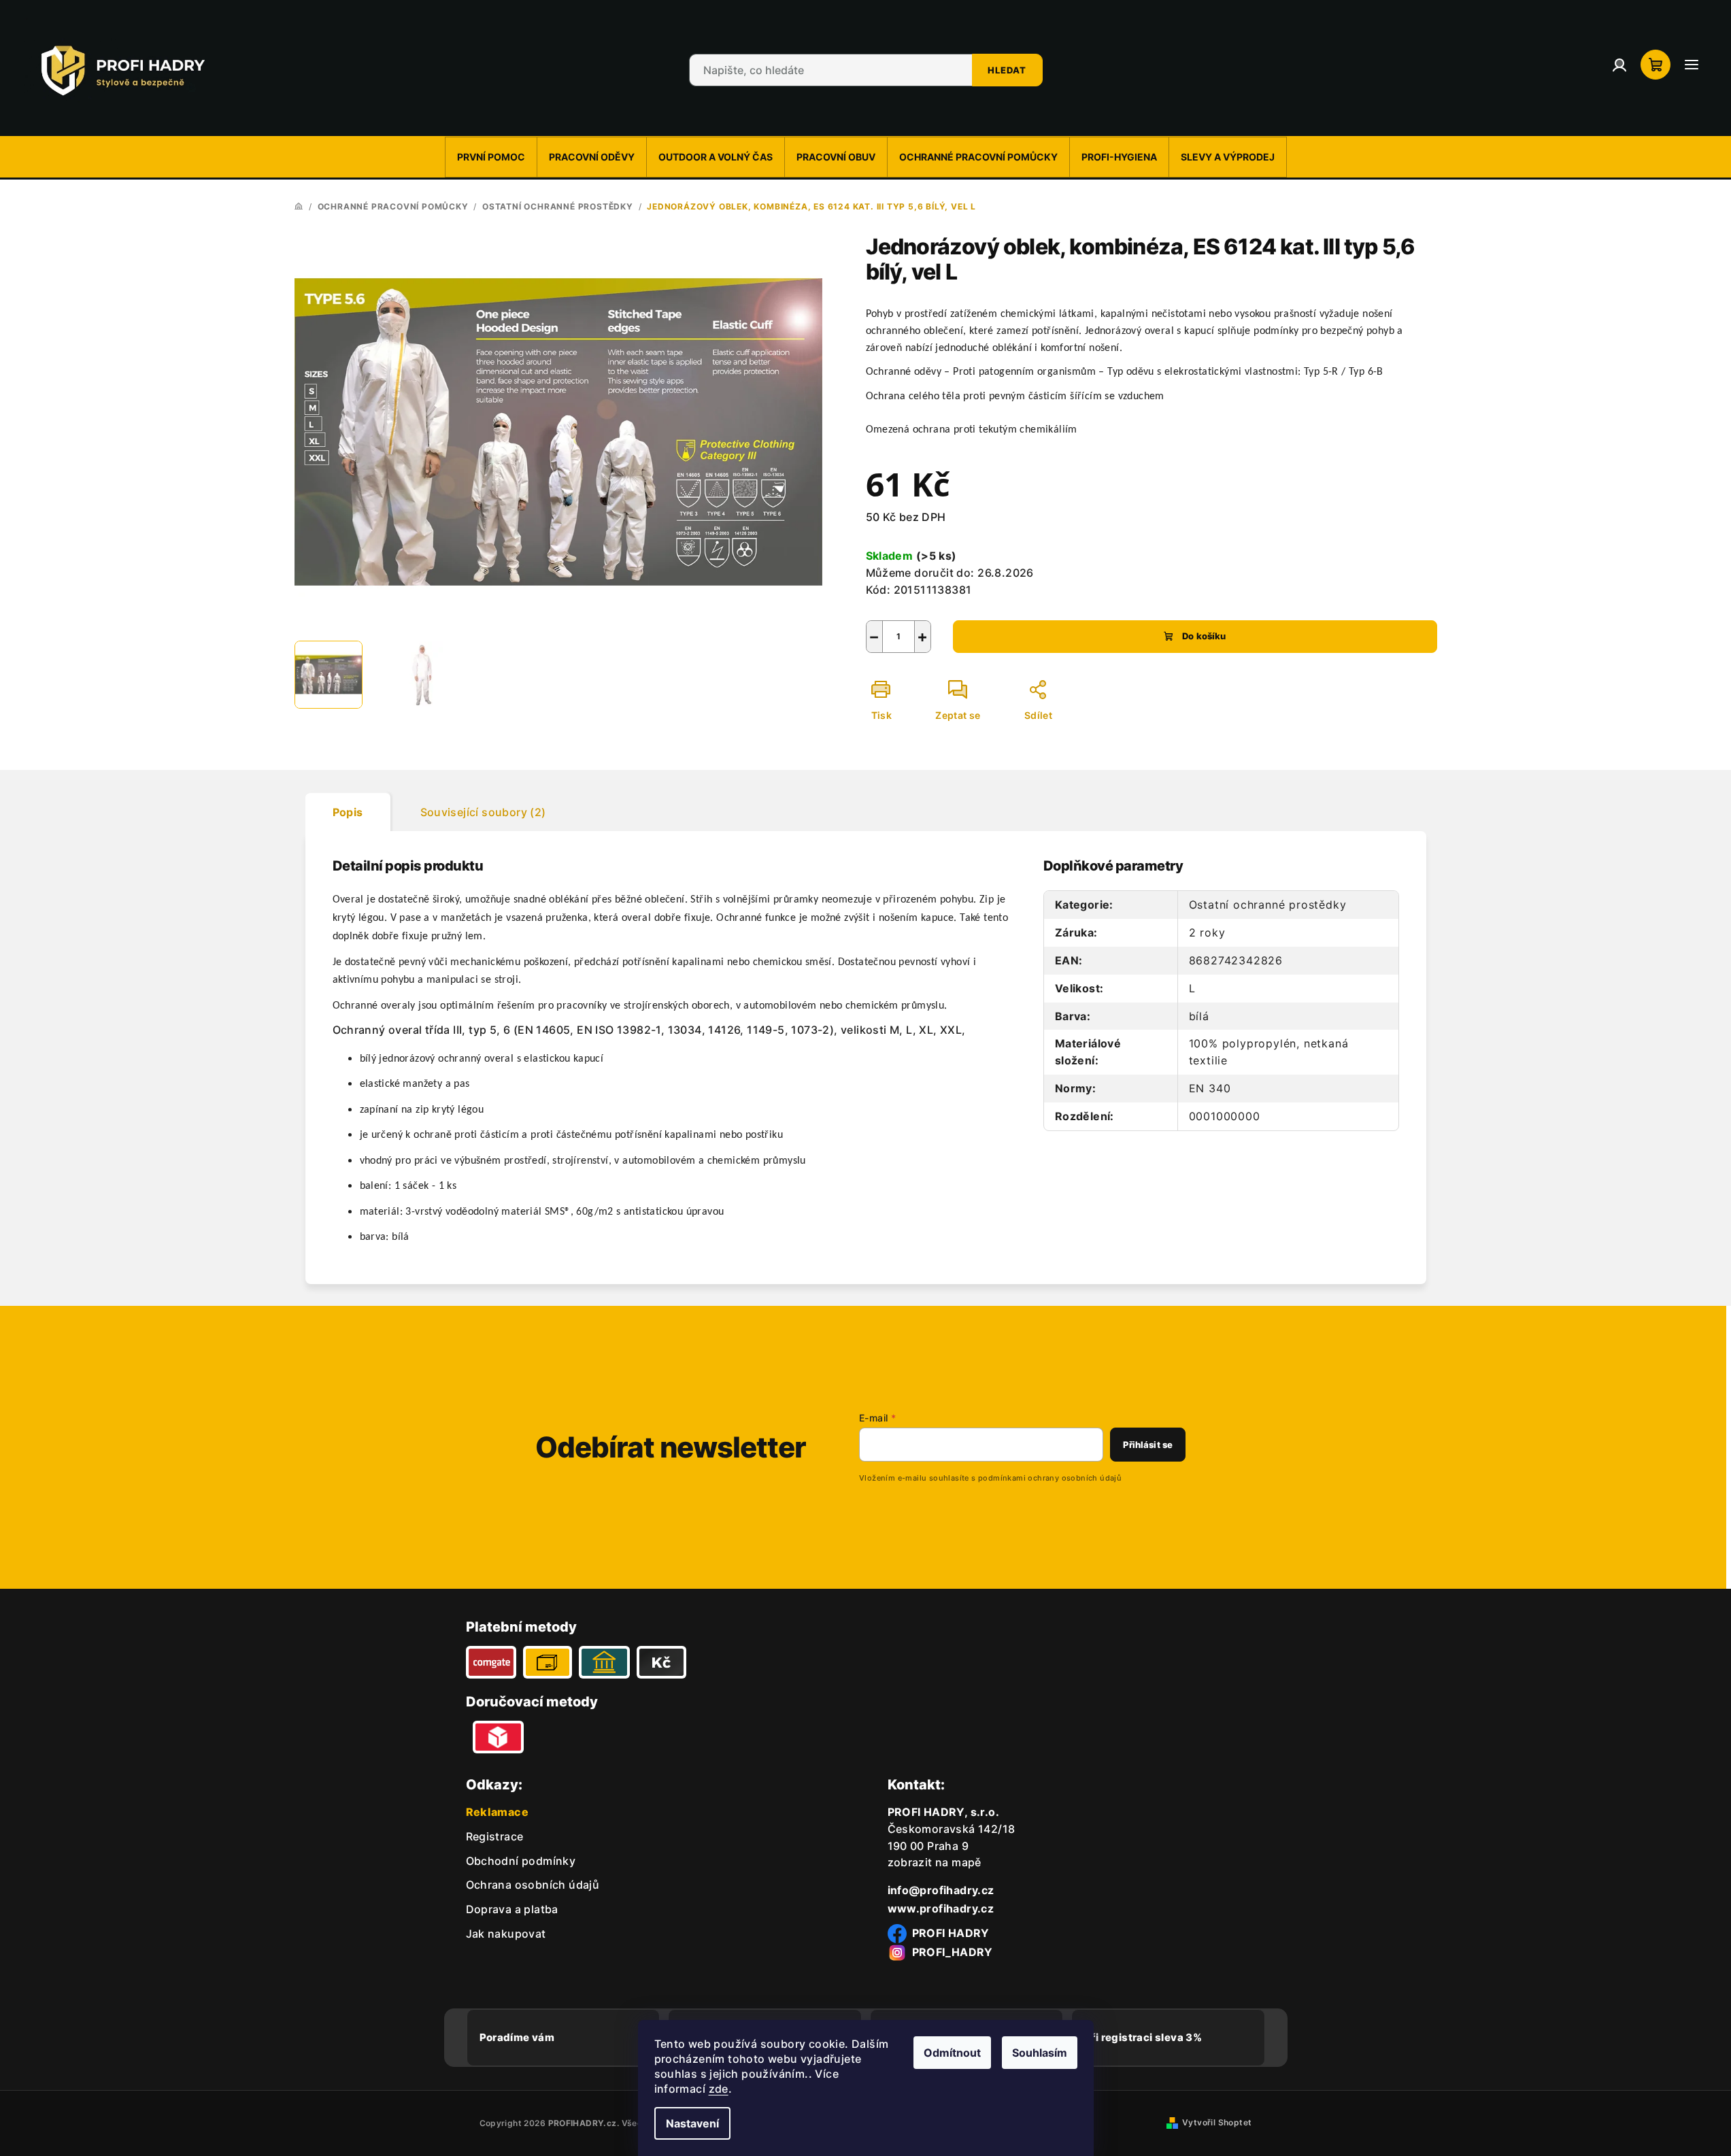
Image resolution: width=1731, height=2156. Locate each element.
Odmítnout (952, 2053)
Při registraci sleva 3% (1143, 2037)
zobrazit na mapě (935, 1862)
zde (719, 2089)
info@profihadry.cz (941, 1890)
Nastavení (692, 2123)
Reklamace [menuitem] (498, 1812)
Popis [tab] (348, 812)
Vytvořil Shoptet (1217, 2122)
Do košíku (1204, 636)
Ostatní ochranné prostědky (1268, 905)
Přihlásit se (1148, 1445)
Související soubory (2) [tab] (483, 812)
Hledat (1007, 70)
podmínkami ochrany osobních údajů (1050, 1478)
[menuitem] (491, 157)
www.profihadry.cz (941, 1908)
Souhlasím (1040, 2053)
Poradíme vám (517, 2037)
